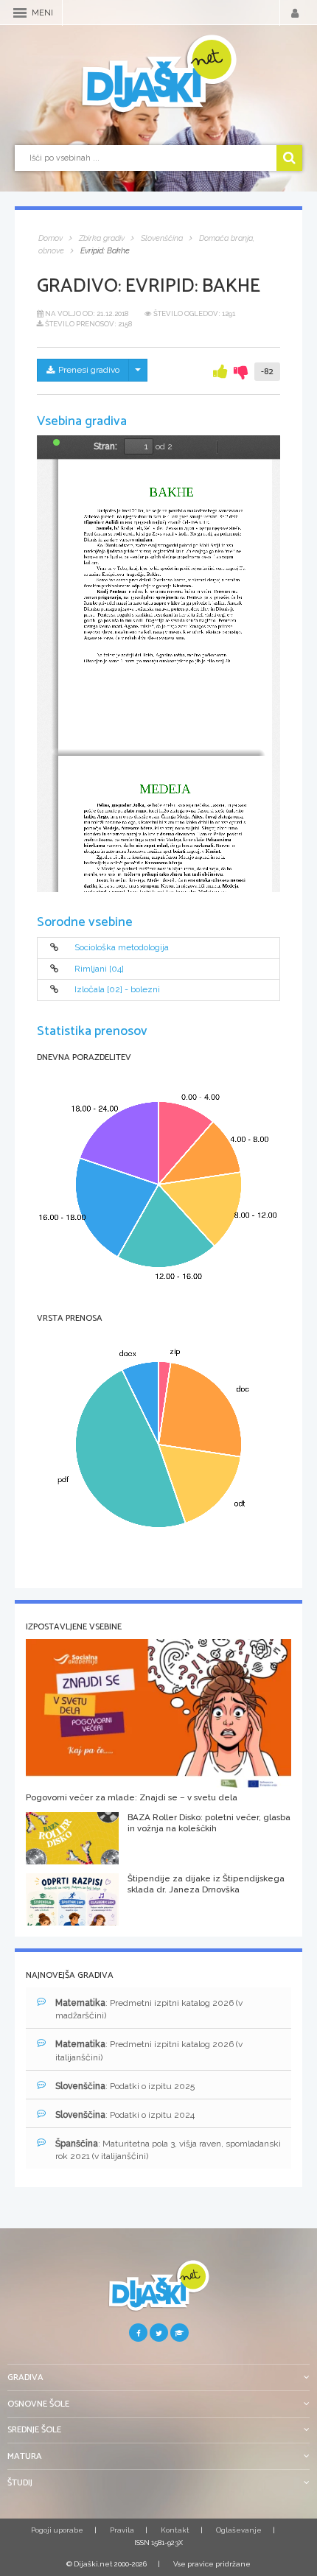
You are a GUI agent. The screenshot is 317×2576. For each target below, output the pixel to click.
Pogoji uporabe (57, 2530)
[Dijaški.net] (158, 2291)
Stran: (105, 446)
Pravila (122, 2530)
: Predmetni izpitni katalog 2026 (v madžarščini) (149, 2009)
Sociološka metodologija (122, 948)
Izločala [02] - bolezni (117, 989)
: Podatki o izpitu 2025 (125, 2086)
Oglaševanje (239, 2530)
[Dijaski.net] (158, 74)
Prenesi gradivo (89, 370)
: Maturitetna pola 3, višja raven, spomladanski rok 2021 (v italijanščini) (168, 2150)
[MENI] (20, 13)
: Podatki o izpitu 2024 (125, 2115)
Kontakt (175, 2530)
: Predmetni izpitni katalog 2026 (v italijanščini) (149, 2050)
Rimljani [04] (99, 969)
